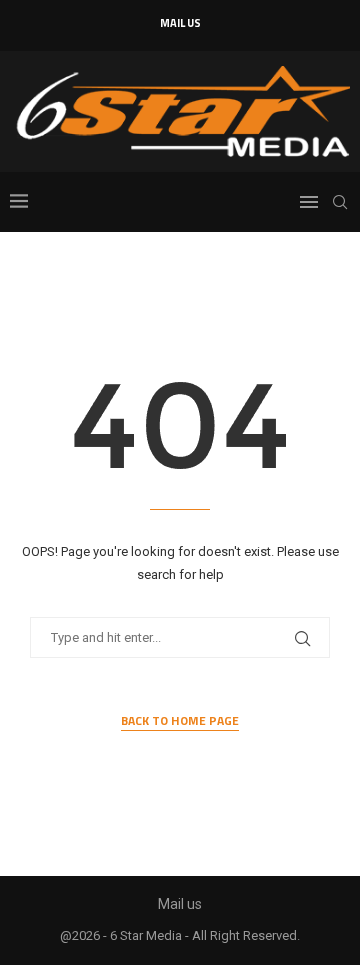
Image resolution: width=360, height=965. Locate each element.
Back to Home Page (180, 721)
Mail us (180, 23)
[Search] (340, 202)
